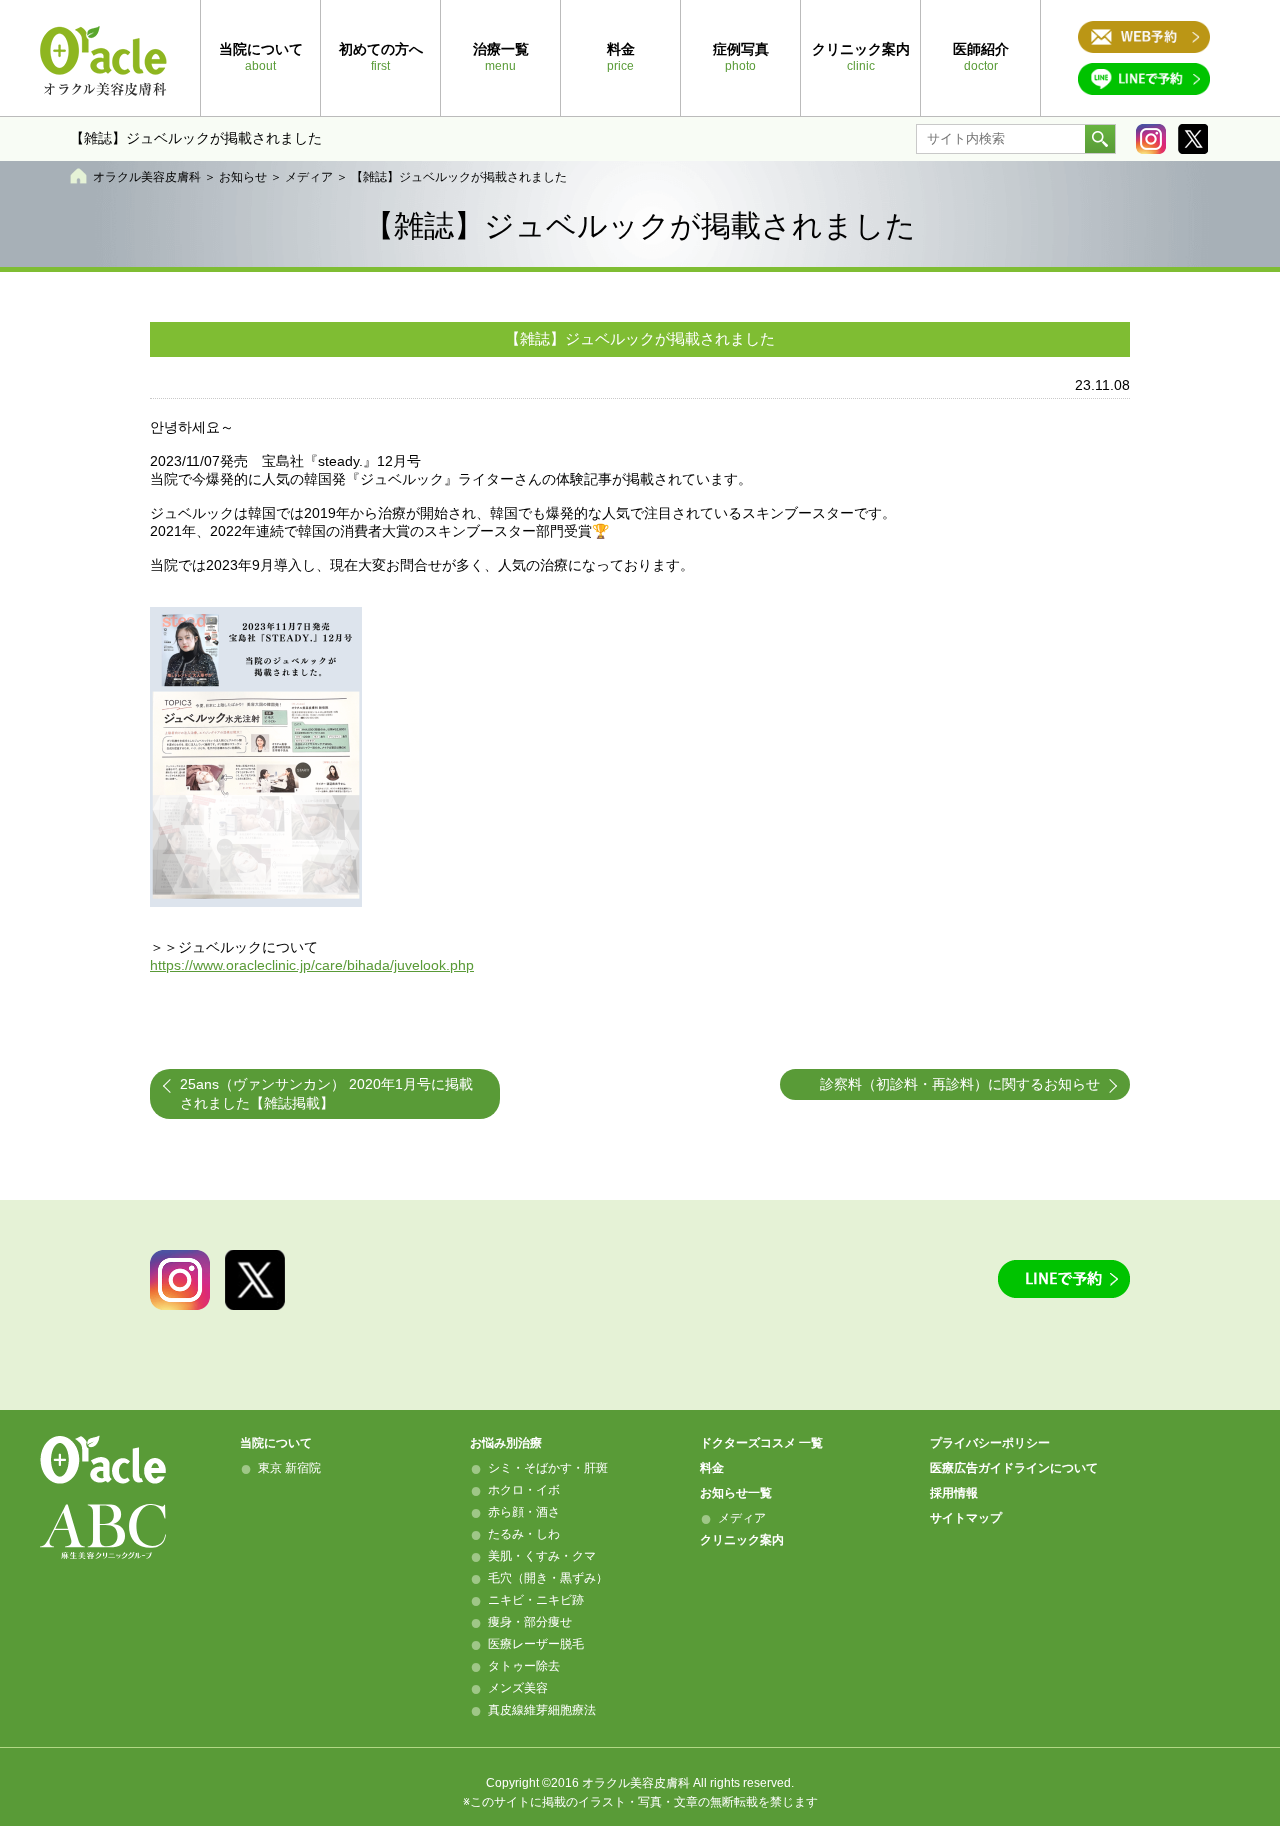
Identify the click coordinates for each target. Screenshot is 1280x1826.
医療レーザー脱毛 (536, 1644)
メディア (309, 177)
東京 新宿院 (289, 1468)
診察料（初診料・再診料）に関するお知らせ (960, 1084)
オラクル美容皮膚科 (147, 177)
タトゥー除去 (524, 1666)
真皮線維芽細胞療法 (542, 1710)
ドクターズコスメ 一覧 (761, 1443)
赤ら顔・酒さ (524, 1512)
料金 (712, 1468)
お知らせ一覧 (736, 1493)
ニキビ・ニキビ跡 (536, 1600)
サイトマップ (966, 1518)
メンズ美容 (518, 1688)
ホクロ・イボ (524, 1490)
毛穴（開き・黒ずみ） (548, 1578)
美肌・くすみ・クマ (542, 1556)
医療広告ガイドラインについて (1014, 1468)
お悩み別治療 (506, 1443)
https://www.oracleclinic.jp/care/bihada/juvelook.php (312, 965)
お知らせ (243, 177)
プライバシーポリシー (990, 1443)
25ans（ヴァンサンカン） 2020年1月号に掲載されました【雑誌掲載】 (326, 1093)
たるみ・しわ (524, 1534)
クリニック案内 (742, 1540)
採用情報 (954, 1493)
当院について (276, 1443)
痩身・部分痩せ (530, 1622)
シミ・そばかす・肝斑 (548, 1468)
